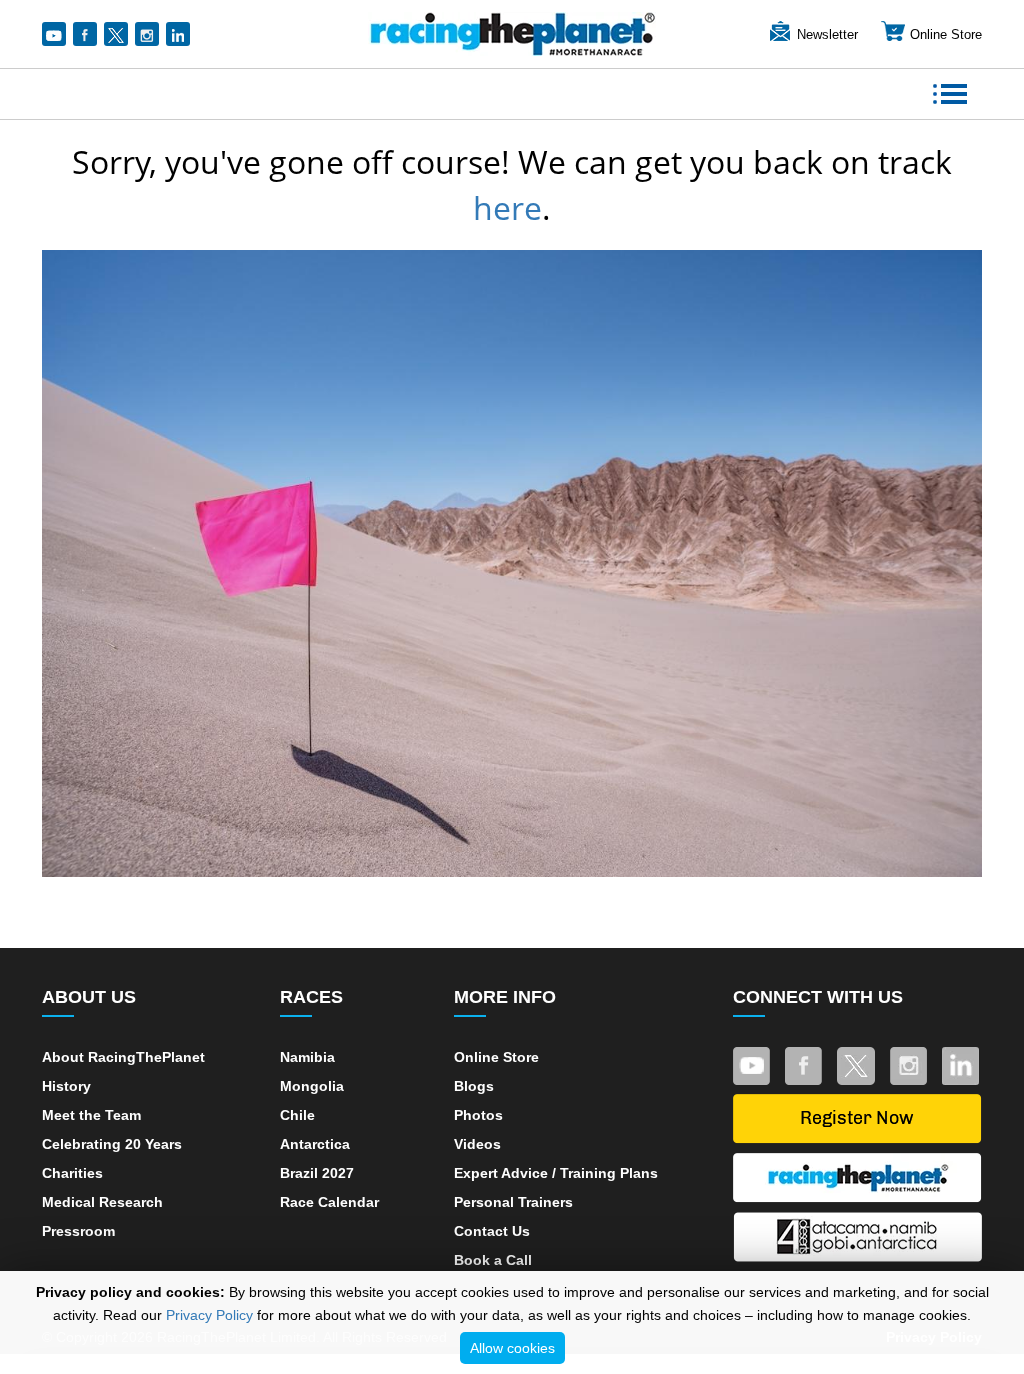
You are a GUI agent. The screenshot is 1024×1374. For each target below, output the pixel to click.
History (66, 1086)
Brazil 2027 (317, 1173)
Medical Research (102, 1202)
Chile (297, 1115)
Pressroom (78, 1231)
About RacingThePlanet (123, 1057)
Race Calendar (329, 1202)
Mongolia (312, 1086)
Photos (478, 1115)
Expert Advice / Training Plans (556, 1173)
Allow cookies (512, 1348)
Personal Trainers (513, 1202)
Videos (477, 1144)
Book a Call (493, 1260)
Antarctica (315, 1144)
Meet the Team (91, 1115)
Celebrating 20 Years (112, 1144)
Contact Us (492, 1231)
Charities (72, 1173)
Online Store (946, 34)
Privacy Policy (209, 1315)
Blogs (474, 1086)
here (507, 207)
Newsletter (827, 34)
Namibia (307, 1057)
